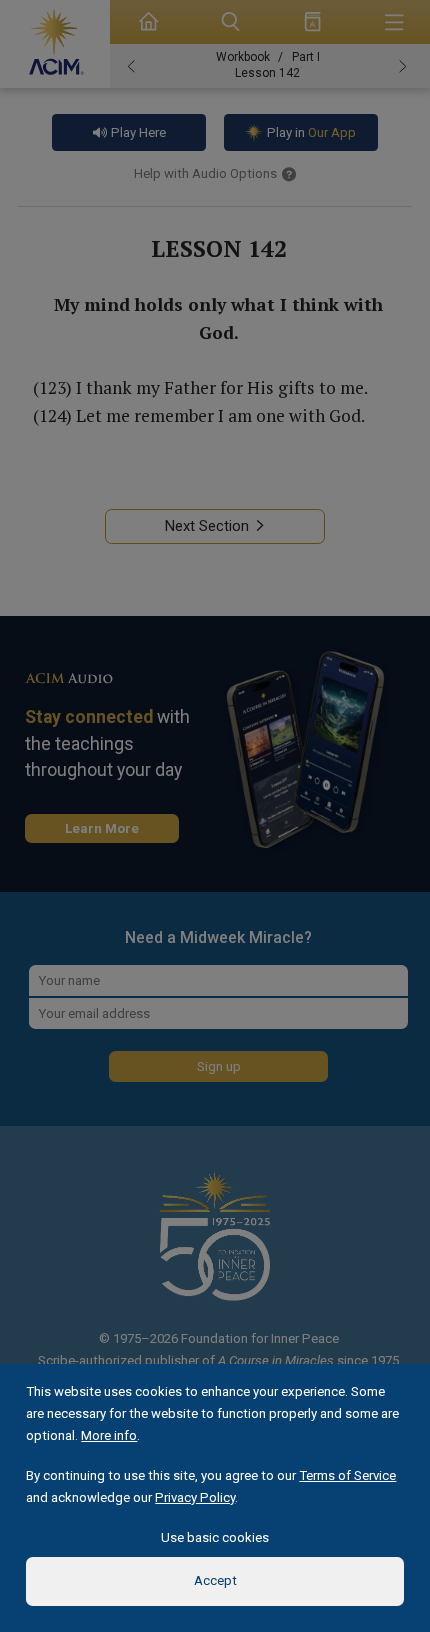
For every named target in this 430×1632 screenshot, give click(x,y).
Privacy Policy (195, 1497)
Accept (215, 1580)
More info (109, 1435)
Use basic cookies (215, 1537)
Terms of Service (347, 1475)
